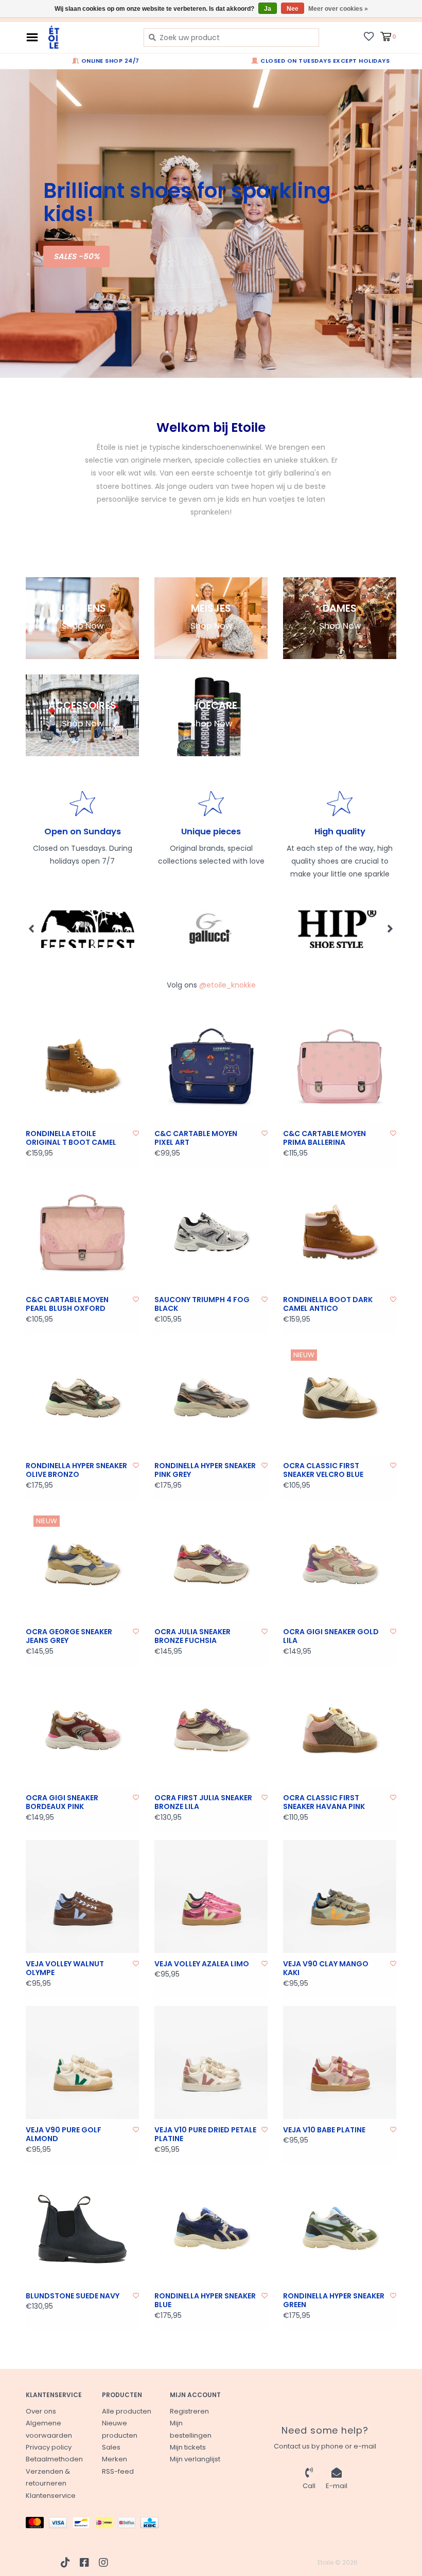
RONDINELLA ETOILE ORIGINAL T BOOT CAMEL (71, 1138)
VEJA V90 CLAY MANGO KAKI (326, 1969)
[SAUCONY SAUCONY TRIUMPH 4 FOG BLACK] (211, 1232)
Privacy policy (49, 2447)
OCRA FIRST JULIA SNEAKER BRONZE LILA (203, 1803)
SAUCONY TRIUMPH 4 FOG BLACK (202, 1304)
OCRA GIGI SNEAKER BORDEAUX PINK (62, 1803)
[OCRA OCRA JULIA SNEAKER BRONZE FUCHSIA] (211, 1564)
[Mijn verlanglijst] (369, 36)
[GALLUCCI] (212, 929)
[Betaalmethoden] (37, 2525)
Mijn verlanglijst (195, 2459)
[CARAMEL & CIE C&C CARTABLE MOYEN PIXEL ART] (211, 1066)
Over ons (41, 2411)
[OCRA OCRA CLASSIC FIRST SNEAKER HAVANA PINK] (340, 1730)
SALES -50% (76, 256)
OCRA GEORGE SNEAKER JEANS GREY (69, 1637)
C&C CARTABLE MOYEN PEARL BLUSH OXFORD (67, 1304)
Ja (268, 9)
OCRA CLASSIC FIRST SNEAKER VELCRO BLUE (323, 1470)
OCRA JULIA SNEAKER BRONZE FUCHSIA (192, 1637)
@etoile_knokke (227, 985)
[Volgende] (390, 928)
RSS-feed (118, 2471)
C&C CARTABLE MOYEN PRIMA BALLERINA (324, 1138)
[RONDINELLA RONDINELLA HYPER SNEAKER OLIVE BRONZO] (82, 1398)
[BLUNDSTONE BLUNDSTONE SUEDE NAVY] (82, 2228)
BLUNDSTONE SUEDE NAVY (73, 2296)
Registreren (189, 2411)
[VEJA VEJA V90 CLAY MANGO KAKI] (340, 1896)
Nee (293, 9)
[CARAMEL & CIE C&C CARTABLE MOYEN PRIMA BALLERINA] (340, 1066)
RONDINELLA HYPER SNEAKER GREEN (334, 2301)
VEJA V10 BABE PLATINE (324, 2130)
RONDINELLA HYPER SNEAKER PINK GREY (205, 1470)
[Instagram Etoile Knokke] (103, 2563)
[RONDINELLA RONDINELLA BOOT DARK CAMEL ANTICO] (340, 1232)
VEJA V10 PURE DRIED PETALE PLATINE (205, 2135)
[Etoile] (88, 37)
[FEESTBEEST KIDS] (88, 929)
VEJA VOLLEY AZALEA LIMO (202, 1964)
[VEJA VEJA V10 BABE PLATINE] (340, 2062)
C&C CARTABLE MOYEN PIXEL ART (196, 1138)
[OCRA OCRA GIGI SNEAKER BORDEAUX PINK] (82, 1730)
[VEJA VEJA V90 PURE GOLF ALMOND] (82, 2062)
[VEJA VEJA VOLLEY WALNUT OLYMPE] (82, 1896)
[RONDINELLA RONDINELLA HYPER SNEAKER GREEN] (340, 2228)
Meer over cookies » (338, 9)
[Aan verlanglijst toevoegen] (136, 1133)
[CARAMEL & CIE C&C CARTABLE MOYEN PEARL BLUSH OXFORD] (82, 1232)
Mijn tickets (188, 2447)
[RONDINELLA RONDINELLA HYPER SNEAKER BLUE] (211, 2228)
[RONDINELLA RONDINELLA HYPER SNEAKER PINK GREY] (211, 1398)
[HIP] (336, 929)
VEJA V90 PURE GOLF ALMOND (64, 2135)
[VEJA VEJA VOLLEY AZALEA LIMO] (211, 1896)
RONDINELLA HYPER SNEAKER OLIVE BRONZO (76, 1470)
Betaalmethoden (54, 2459)
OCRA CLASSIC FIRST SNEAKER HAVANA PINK (324, 1803)
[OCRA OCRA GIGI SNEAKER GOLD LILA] (340, 1564)
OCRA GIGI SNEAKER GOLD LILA (331, 1637)
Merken (115, 2459)
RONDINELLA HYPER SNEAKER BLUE (205, 2301)
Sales (111, 2447)
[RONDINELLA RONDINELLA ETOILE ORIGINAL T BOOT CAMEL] (82, 1066)
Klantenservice (51, 2496)
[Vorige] (32, 928)
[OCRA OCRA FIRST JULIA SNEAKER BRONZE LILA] (211, 1730)
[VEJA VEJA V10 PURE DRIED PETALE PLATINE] (211, 2062)
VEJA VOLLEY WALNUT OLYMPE (65, 1969)
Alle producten (127, 2411)
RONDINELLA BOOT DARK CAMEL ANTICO (328, 1304)
